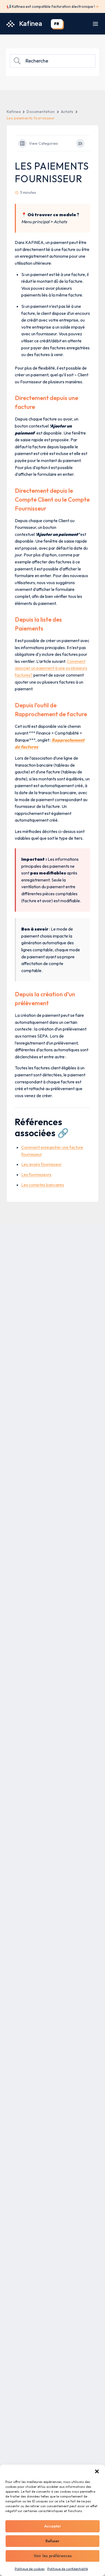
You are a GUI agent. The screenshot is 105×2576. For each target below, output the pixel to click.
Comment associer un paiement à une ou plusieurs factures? (51, 668)
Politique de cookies (30, 2569)
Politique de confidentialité (68, 2569)
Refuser (52, 2541)
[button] (97, 2471)
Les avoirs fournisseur (41, 1164)
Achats (67, 112)
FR (57, 24)
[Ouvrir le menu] (95, 24)
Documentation (41, 112)
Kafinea (14, 112)
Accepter (53, 2526)
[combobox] (57, 24)
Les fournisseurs (36, 1175)
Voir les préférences (53, 2556)
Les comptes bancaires (43, 1185)
